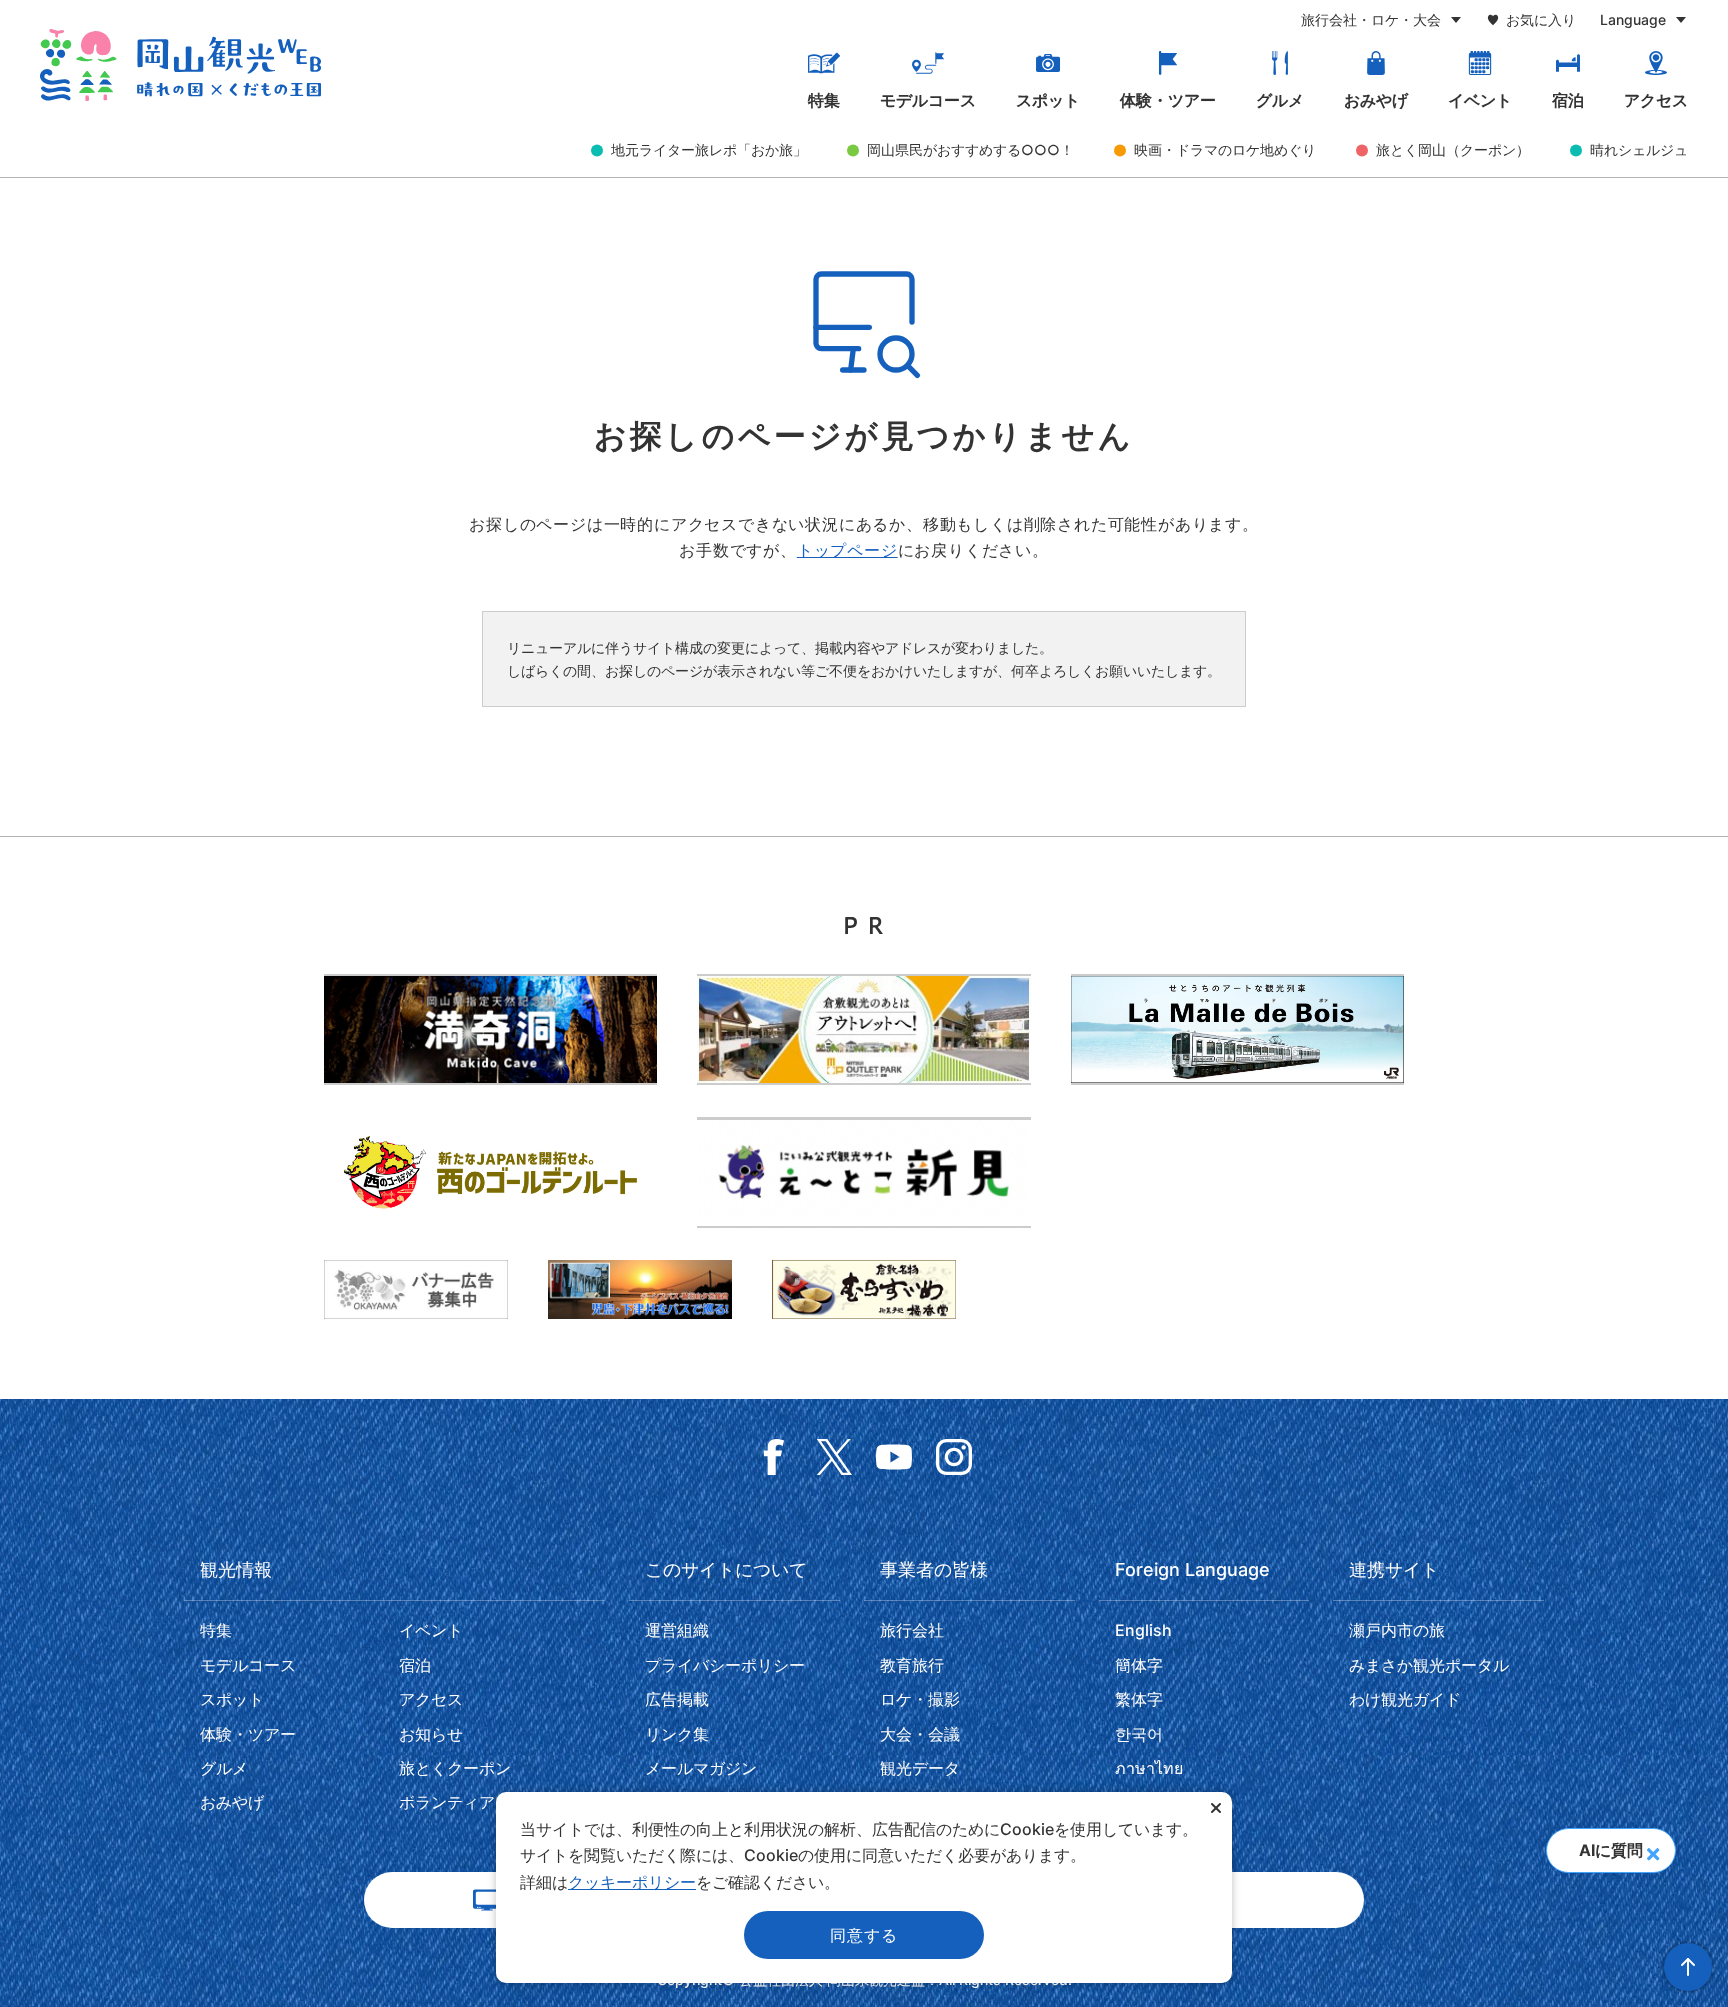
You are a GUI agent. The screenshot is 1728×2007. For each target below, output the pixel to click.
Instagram (954, 1457)
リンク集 (677, 1734)
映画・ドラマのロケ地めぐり (1225, 149)
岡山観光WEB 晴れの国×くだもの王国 (180, 65)
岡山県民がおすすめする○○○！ (970, 149)
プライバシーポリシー (725, 1665)
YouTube (894, 1457)
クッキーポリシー (632, 1882)
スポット (1048, 100)
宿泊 (1568, 100)
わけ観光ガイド (1405, 1699)
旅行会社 (912, 1630)
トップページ (847, 550)
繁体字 (1139, 1699)
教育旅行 (912, 1665)
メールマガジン (701, 1768)
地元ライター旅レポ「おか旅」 (709, 149)
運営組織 (677, 1630)
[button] (1652, 1848)
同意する (863, 1935)
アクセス (1656, 100)
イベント (1480, 100)
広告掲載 (677, 1699)
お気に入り (1541, 19)
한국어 (1139, 1734)
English (1143, 1630)
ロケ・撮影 (920, 1699)
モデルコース (928, 100)
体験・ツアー (1168, 100)
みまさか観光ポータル (1429, 1665)
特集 (824, 100)
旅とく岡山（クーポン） (1453, 149)
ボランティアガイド (471, 1802)
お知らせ (431, 1734)
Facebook (774, 1457)
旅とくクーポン (455, 1768)
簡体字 (1139, 1665)
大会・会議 (920, 1734)
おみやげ (1376, 100)
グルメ (1280, 100)
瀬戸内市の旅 (1397, 1630)
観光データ (920, 1768)
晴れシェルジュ (1639, 149)
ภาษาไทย (1149, 1768)
